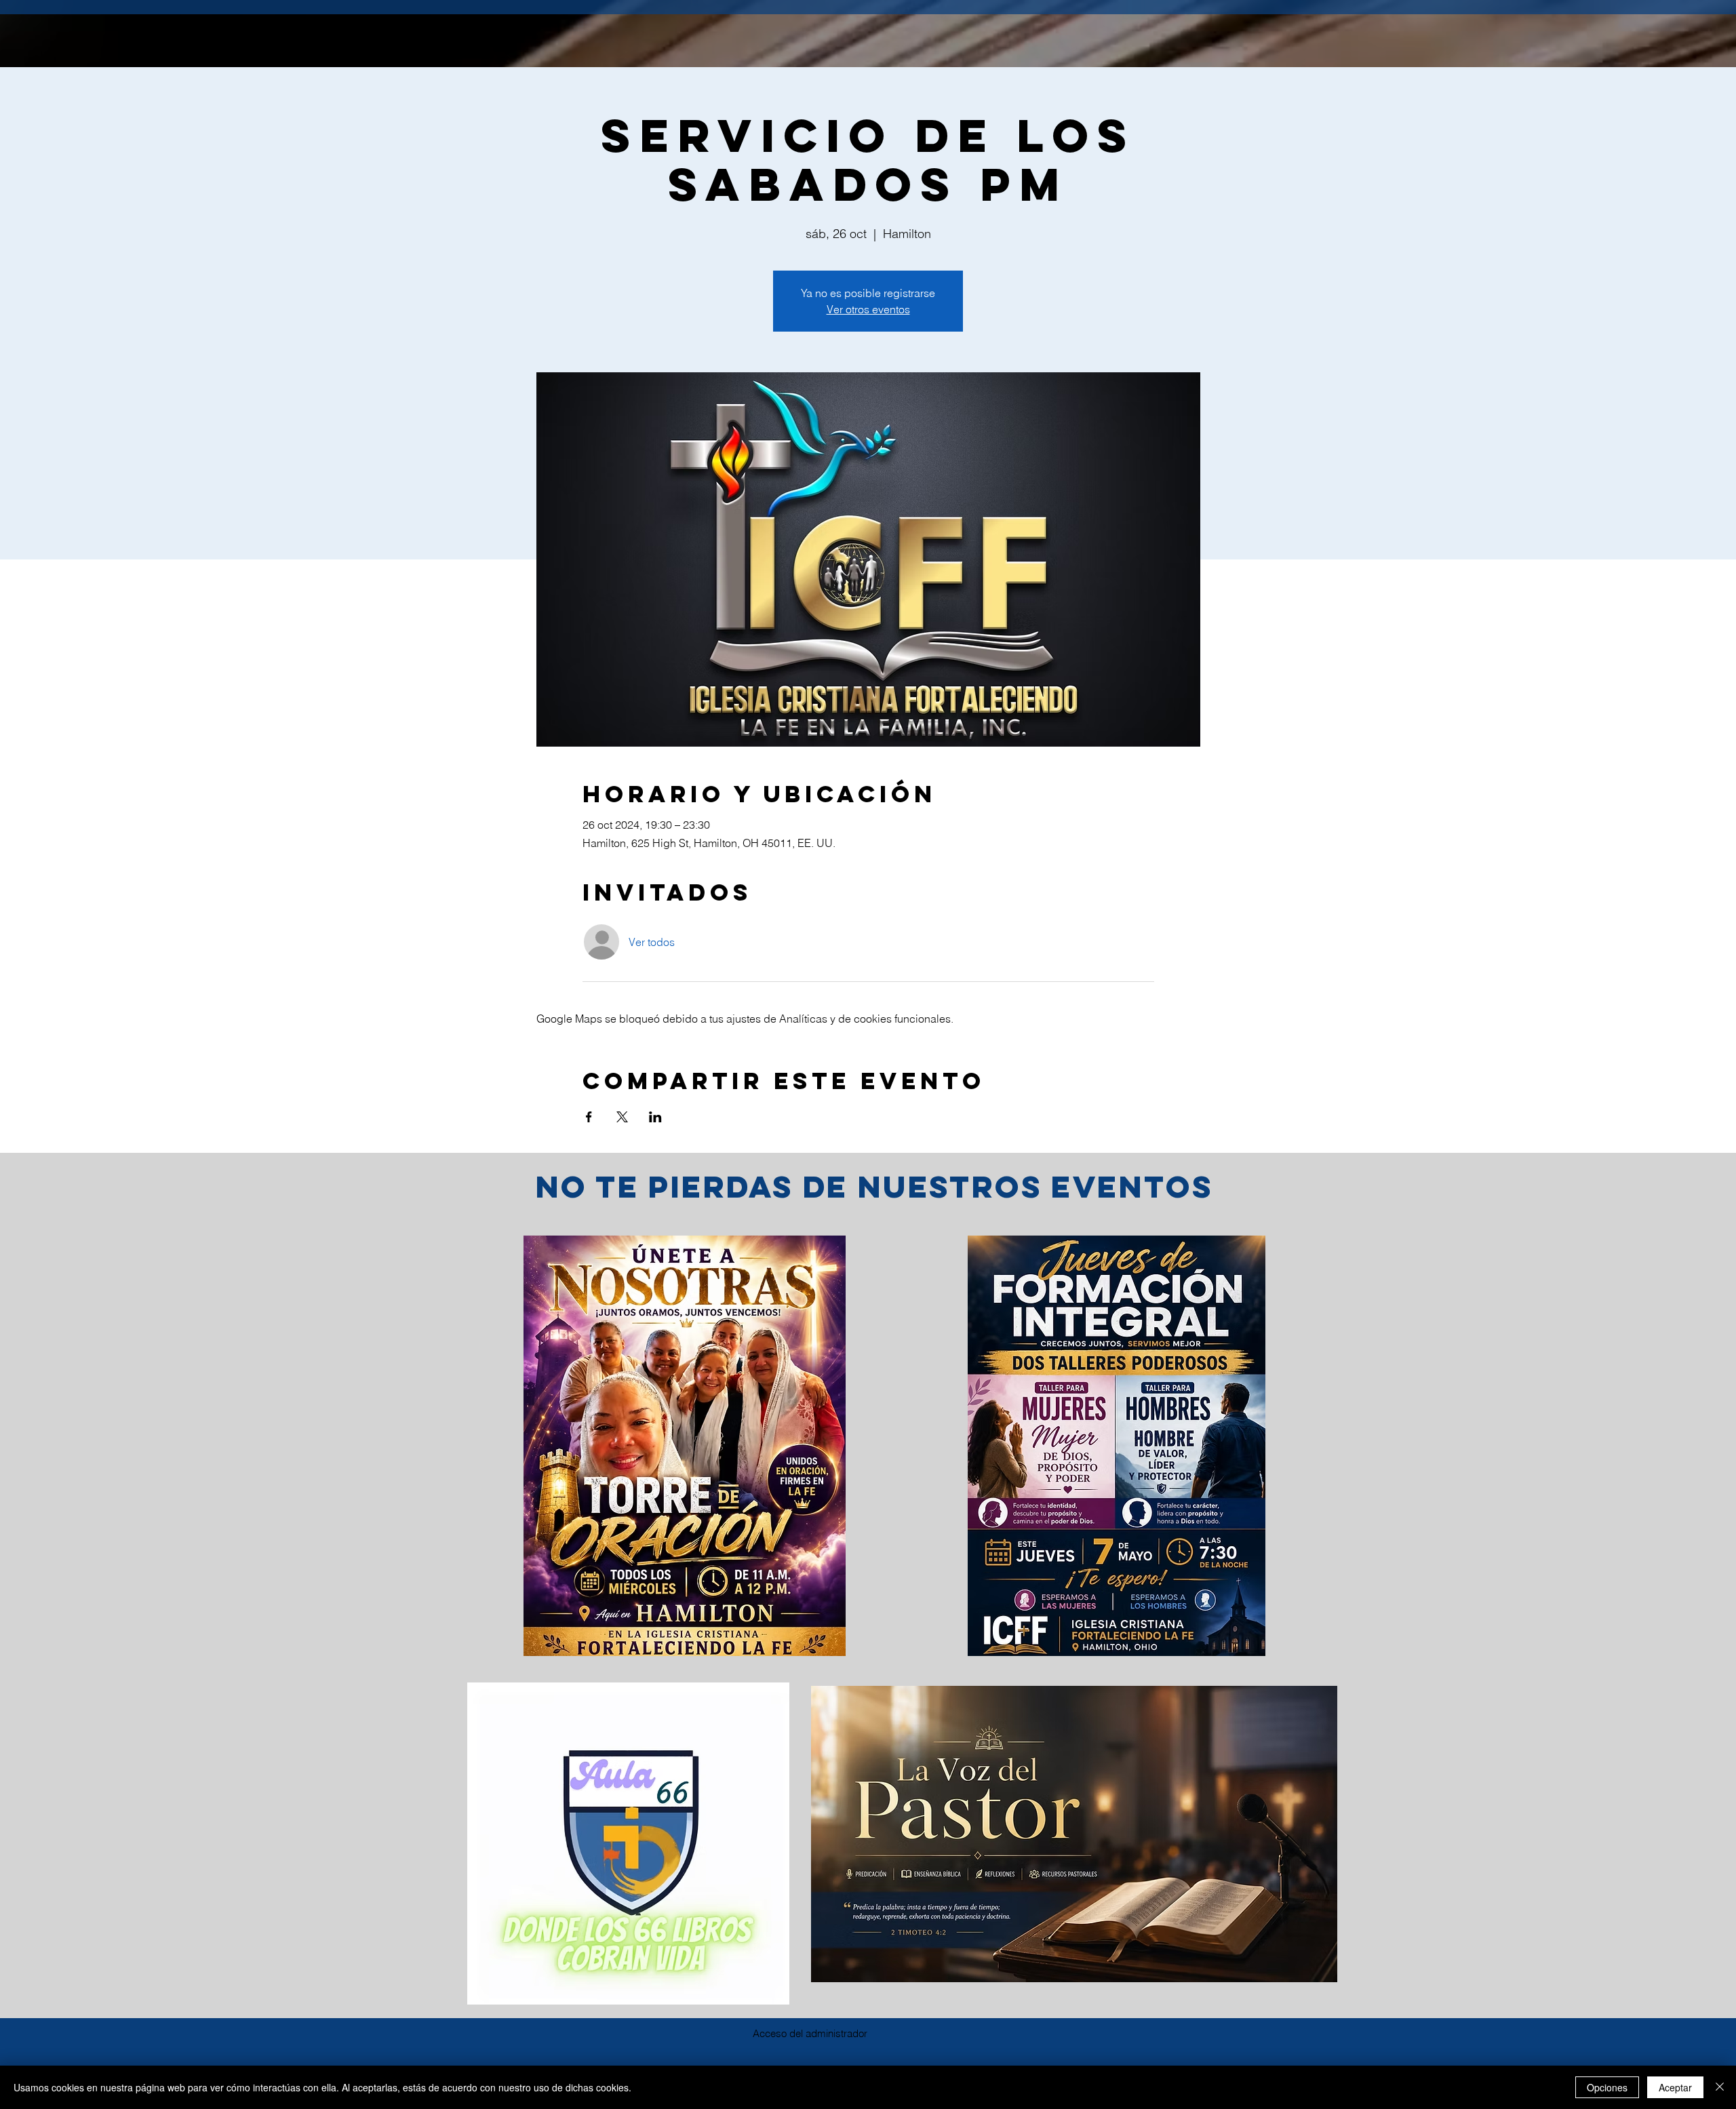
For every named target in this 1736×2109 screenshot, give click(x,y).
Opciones (1607, 2087)
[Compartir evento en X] (622, 1117)
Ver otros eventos (868, 309)
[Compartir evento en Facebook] (589, 1117)
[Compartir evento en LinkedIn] (655, 1117)
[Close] (1720, 2087)
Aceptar (1675, 2087)
